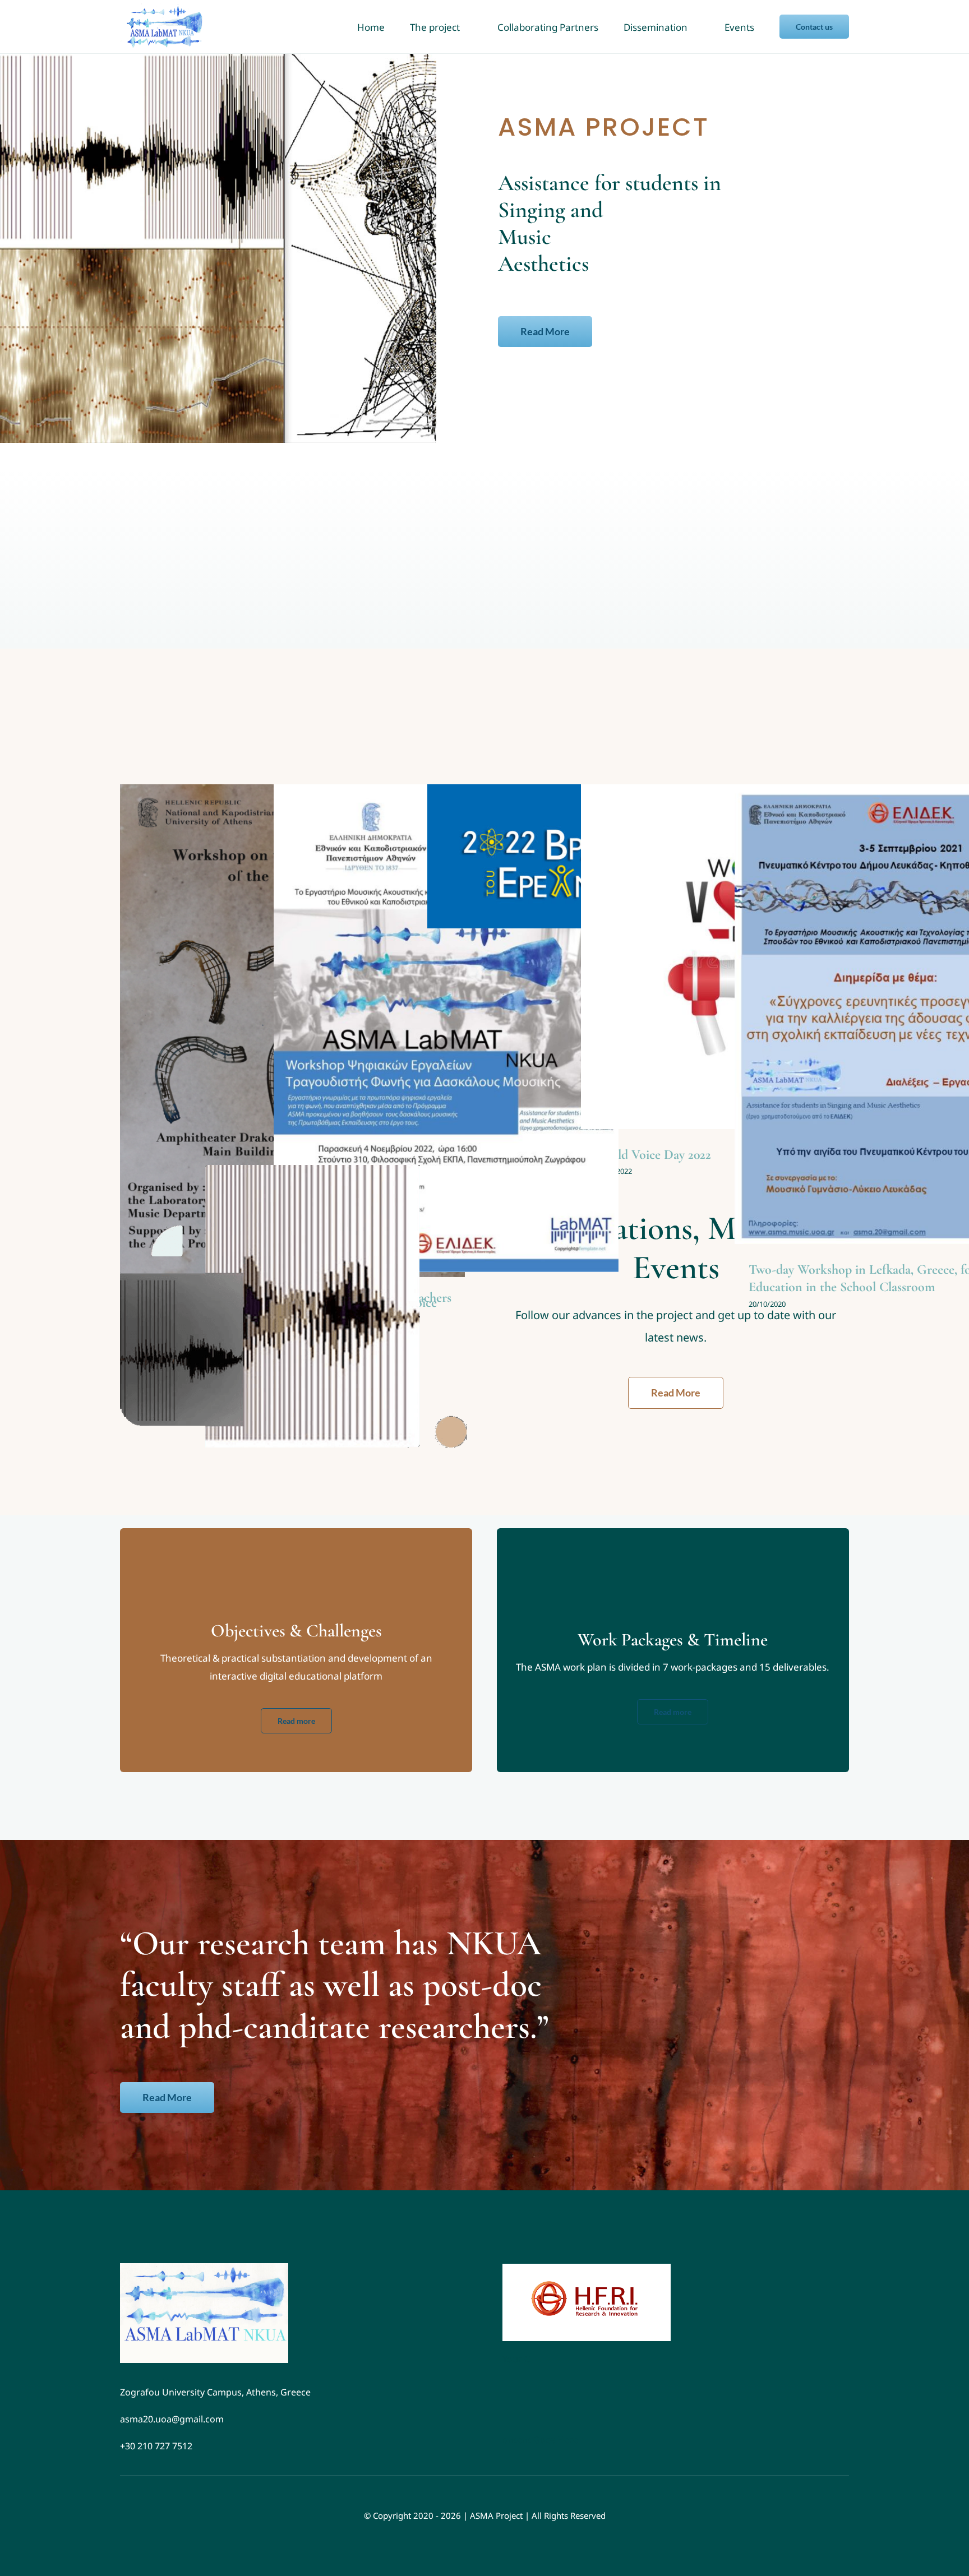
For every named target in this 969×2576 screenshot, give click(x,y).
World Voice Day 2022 (653, 1155)
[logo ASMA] (204, 2268)
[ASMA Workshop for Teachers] (446, 1028)
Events (446, 1040)
